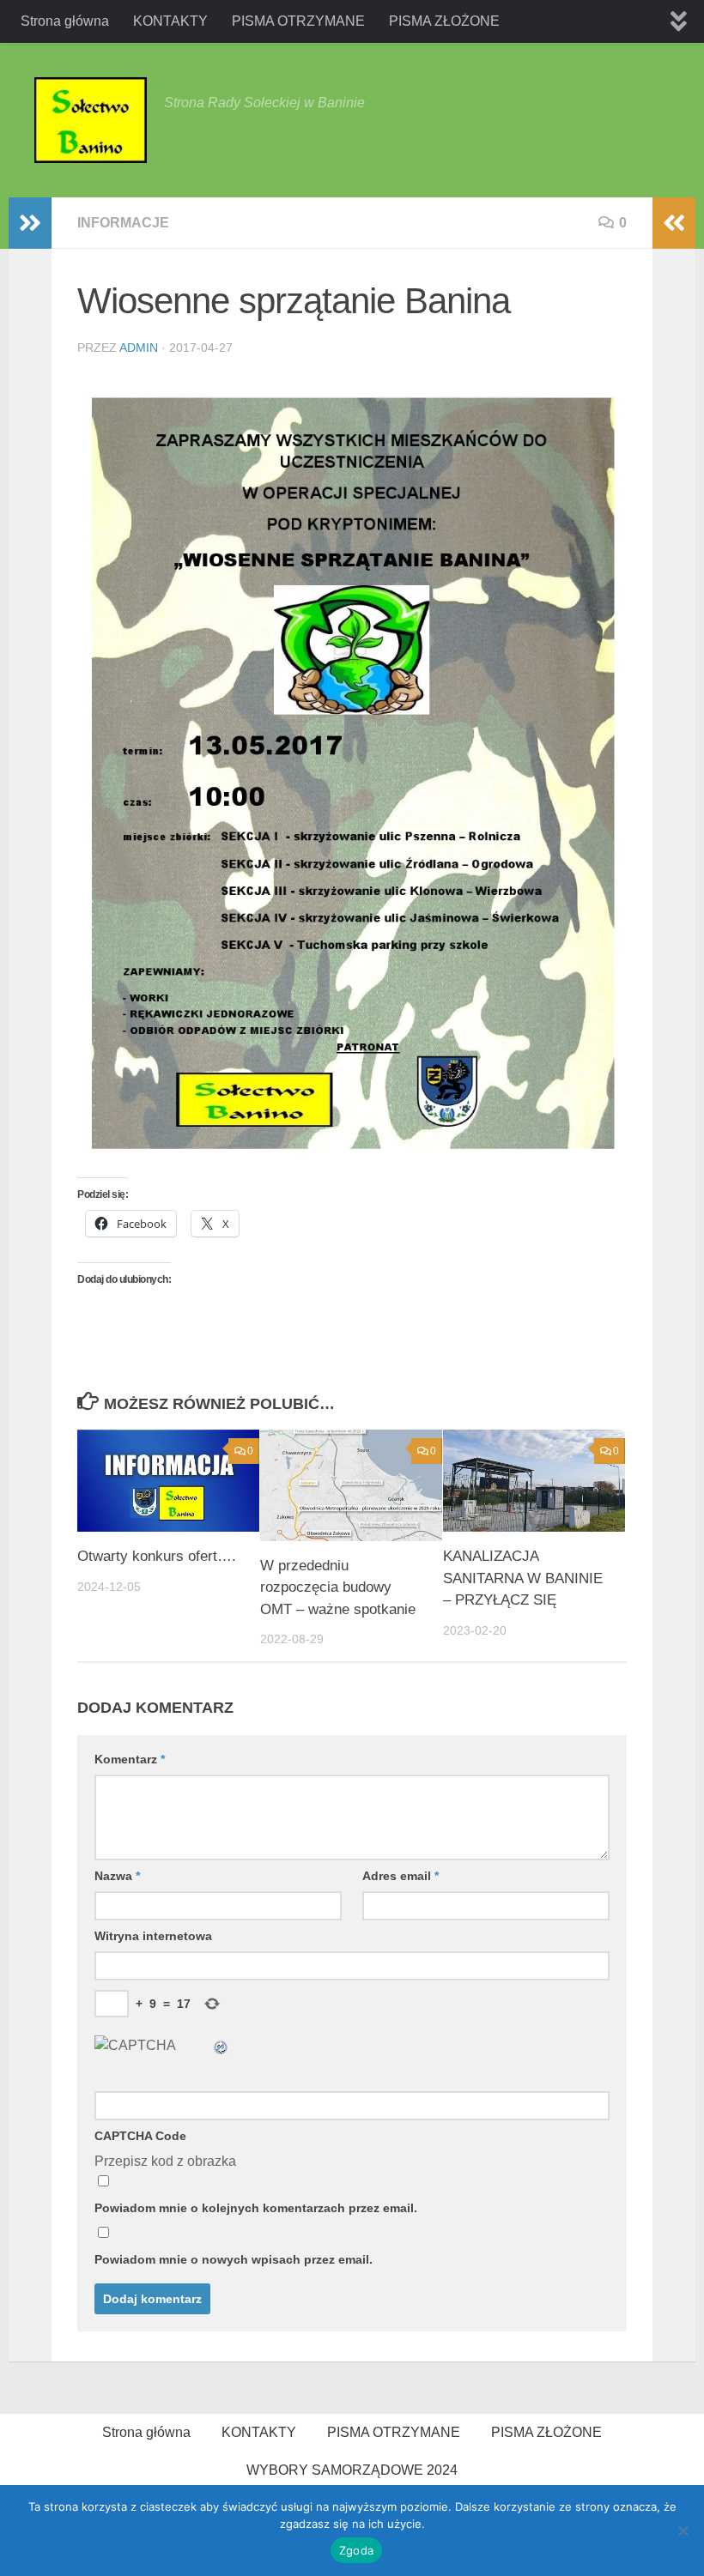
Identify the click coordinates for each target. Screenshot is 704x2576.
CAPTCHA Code (140, 2136)
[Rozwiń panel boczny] (30, 223)
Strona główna (65, 21)
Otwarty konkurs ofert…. (157, 1556)
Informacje (123, 223)
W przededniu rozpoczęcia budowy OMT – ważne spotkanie (338, 1587)
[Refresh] (222, 2045)
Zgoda (356, 2550)
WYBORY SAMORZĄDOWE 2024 (352, 2470)
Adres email (401, 1876)
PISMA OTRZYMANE (298, 21)
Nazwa (117, 1876)
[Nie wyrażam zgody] (683, 2531)
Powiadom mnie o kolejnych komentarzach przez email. (256, 2208)
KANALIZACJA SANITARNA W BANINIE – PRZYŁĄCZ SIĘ (523, 1578)
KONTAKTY (170, 21)
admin (139, 348)
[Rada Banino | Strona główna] (91, 120)
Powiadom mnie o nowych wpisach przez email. (234, 2259)
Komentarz (130, 1759)
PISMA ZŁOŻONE (444, 21)
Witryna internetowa (153, 1936)
